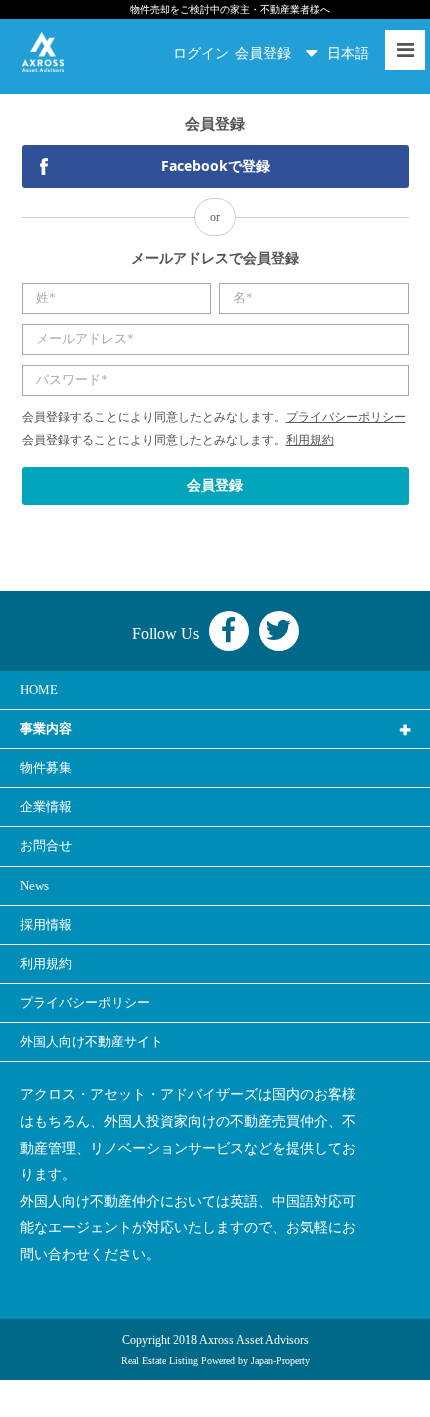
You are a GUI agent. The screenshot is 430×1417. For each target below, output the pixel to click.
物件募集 (46, 767)
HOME (39, 689)
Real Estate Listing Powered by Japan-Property (215, 1360)
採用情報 (46, 924)
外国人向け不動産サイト (91, 1041)
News (34, 885)
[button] (353, 54)
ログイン (201, 53)
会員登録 (263, 53)
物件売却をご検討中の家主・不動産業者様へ (230, 9)
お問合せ (46, 845)
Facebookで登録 (215, 165)
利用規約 (310, 440)
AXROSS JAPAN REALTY (43, 52)
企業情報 (46, 806)
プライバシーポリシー (346, 417)
